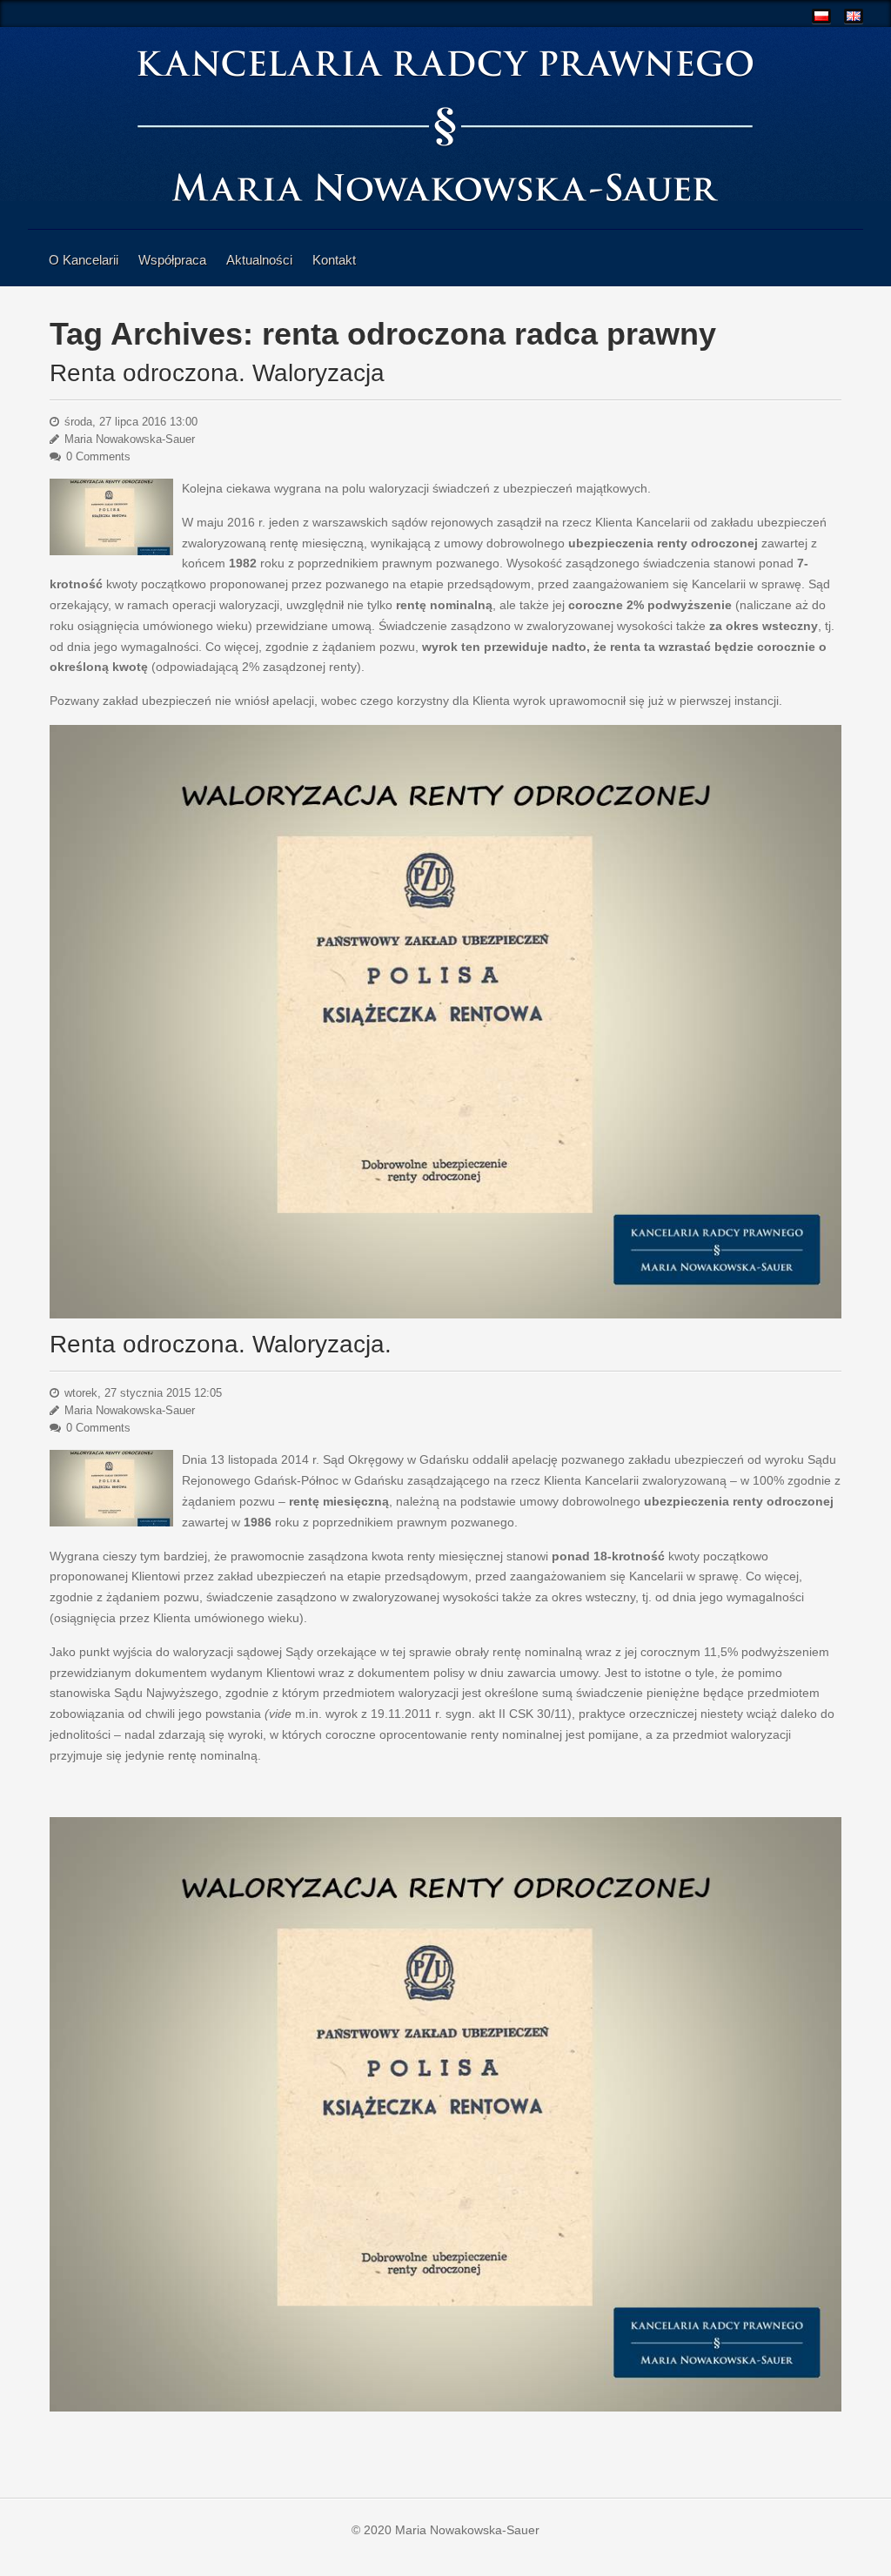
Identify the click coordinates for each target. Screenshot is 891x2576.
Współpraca (172, 260)
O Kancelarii (84, 260)
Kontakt (334, 260)
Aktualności (259, 260)
